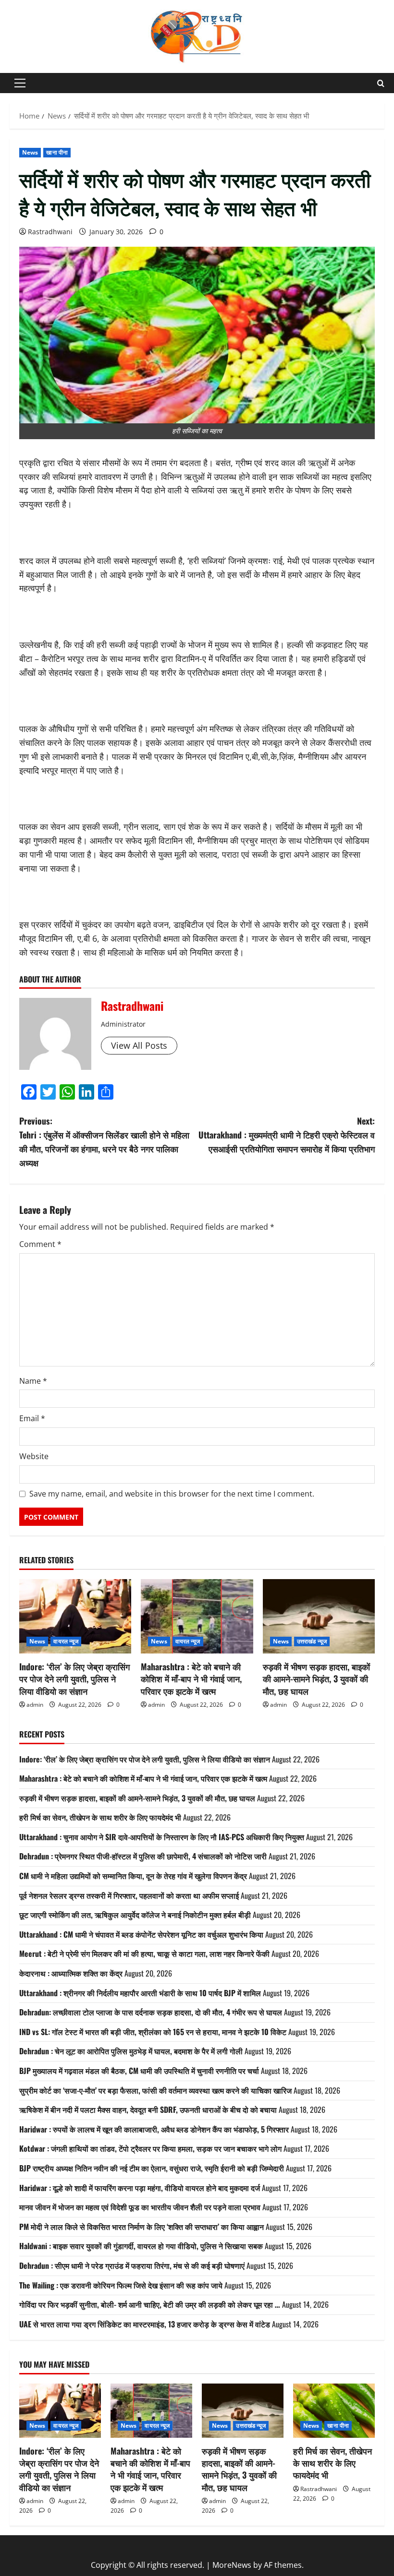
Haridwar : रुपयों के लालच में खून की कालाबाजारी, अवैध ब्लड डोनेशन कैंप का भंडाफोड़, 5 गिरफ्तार (154, 2129)
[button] (20, 83)
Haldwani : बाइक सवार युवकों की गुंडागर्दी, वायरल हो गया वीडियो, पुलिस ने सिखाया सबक (141, 2246)
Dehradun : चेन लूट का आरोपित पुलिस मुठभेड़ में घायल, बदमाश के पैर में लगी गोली (131, 2051)
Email (32, 1418)
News (30, 152)
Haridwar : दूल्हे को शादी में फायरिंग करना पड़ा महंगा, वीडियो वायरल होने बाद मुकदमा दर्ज (140, 2188)
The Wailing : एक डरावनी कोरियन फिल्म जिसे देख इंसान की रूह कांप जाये (121, 2285)
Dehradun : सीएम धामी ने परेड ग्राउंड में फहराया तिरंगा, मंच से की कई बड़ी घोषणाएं (132, 2265)
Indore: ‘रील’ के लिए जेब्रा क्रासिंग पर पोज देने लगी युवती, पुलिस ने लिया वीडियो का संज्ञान (74, 1678)
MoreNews (232, 2565)
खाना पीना (57, 152)
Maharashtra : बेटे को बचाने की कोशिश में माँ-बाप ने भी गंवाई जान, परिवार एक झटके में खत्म (191, 1678)
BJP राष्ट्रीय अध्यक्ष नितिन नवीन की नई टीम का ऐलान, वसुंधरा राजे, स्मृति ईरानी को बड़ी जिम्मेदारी (152, 2168)
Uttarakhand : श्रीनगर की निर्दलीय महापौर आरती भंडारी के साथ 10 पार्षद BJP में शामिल (140, 1993)
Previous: (104, 1141)
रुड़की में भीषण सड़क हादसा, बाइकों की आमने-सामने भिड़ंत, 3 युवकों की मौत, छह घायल (316, 1678)
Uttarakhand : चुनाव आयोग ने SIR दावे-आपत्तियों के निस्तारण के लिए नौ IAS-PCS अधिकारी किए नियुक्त (162, 1837)
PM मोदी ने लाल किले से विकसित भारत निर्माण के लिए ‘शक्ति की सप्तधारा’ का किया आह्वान (142, 2227)
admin (35, 1705)
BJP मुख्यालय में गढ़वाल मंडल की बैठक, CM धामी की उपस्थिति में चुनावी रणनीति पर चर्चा (139, 2071)
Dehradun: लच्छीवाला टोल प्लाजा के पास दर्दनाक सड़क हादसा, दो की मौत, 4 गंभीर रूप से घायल (151, 2012)
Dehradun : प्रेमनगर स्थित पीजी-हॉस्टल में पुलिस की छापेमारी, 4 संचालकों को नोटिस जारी (143, 1856)
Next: (287, 1135)
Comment (40, 1244)
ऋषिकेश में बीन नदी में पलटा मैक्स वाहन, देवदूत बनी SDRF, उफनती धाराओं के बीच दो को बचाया (148, 2109)
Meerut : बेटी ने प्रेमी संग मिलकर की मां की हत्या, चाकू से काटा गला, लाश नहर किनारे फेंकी (144, 1953)
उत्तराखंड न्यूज (312, 1641)
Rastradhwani (50, 232)
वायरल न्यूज (66, 1641)
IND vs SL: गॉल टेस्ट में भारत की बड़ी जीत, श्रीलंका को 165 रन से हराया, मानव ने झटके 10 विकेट (153, 2032)
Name (33, 1381)
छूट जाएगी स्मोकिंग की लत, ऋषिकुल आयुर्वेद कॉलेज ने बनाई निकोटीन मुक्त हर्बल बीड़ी (135, 1915)
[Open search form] (381, 83)
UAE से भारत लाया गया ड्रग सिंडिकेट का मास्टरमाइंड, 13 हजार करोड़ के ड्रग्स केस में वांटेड (145, 2324)
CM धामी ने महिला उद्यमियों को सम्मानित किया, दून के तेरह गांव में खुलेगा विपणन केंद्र (133, 1876)
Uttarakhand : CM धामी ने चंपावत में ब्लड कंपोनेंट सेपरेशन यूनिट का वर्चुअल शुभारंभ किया (141, 1934)
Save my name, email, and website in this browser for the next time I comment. (172, 1494)
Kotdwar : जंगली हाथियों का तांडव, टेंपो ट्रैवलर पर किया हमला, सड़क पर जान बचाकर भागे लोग (150, 2148)
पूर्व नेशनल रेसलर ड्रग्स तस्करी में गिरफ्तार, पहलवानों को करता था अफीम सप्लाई (129, 1895)
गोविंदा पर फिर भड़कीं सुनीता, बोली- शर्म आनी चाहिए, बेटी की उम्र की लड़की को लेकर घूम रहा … (150, 2304)
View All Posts (139, 1045)
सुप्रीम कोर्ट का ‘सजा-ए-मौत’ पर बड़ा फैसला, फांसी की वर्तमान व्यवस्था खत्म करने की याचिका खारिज (155, 2090)
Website (34, 1456)
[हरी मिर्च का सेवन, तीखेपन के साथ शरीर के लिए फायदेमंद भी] (334, 2411)
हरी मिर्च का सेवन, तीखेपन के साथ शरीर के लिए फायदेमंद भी (100, 1817)
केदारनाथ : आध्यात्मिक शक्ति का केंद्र (71, 1973)
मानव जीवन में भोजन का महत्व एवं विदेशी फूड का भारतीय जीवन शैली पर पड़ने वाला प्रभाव (140, 2207)
